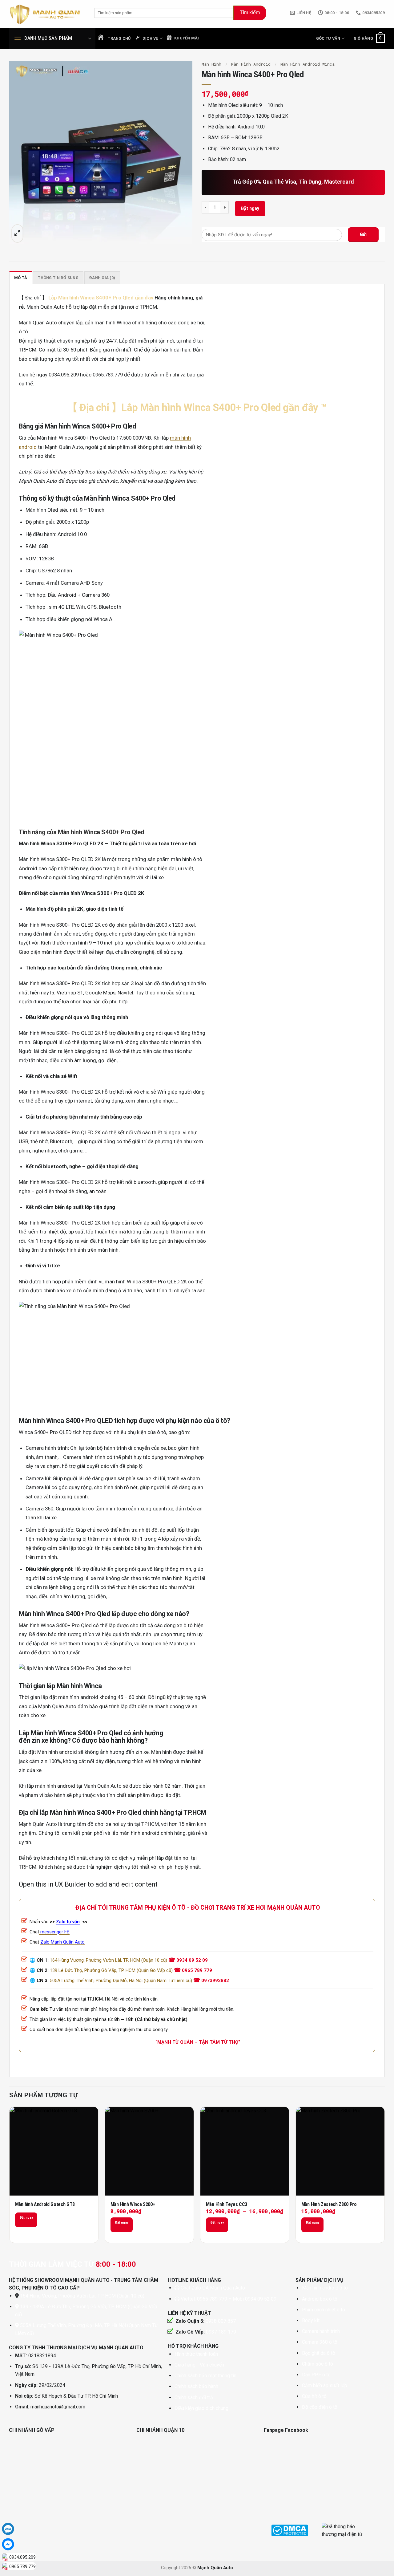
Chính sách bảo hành (196, 2386)
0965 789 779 (197, 1970)
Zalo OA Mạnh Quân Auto (218, 2288)
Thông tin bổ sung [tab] (58, 278)
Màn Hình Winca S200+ (133, 2204)
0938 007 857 (221, 2321)
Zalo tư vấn (68, 1922)
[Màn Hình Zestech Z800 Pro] (340, 2151)
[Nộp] (250, 13)
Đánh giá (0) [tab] (102, 278)
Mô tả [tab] (21, 278)
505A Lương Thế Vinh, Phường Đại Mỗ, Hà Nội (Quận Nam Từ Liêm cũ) (121, 1981)
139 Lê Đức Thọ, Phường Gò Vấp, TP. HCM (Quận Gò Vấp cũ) (111, 1970)
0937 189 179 (221, 2332)
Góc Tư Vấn (328, 38)
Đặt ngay (250, 208)
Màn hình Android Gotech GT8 (45, 2204)
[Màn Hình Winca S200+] (149, 2151)
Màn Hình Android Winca (308, 64)
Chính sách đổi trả (194, 2397)
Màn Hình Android (251, 64)
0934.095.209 (22, 2557)
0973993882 (215, 1981)
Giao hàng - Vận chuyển (199, 2365)
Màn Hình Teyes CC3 (227, 2204)
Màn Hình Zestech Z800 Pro (329, 2204)
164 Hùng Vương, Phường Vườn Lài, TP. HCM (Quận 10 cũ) (109, 1960)
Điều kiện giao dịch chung (201, 2408)
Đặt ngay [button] (122, 2222)
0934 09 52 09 (192, 1960)
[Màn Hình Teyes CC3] (245, 2151)
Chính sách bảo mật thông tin (205, 2376)
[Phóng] (17, 234)
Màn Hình (211, 64)
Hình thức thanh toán (196, 2354)
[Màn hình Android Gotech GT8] (54, 2151)
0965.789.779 (22, 2566)
